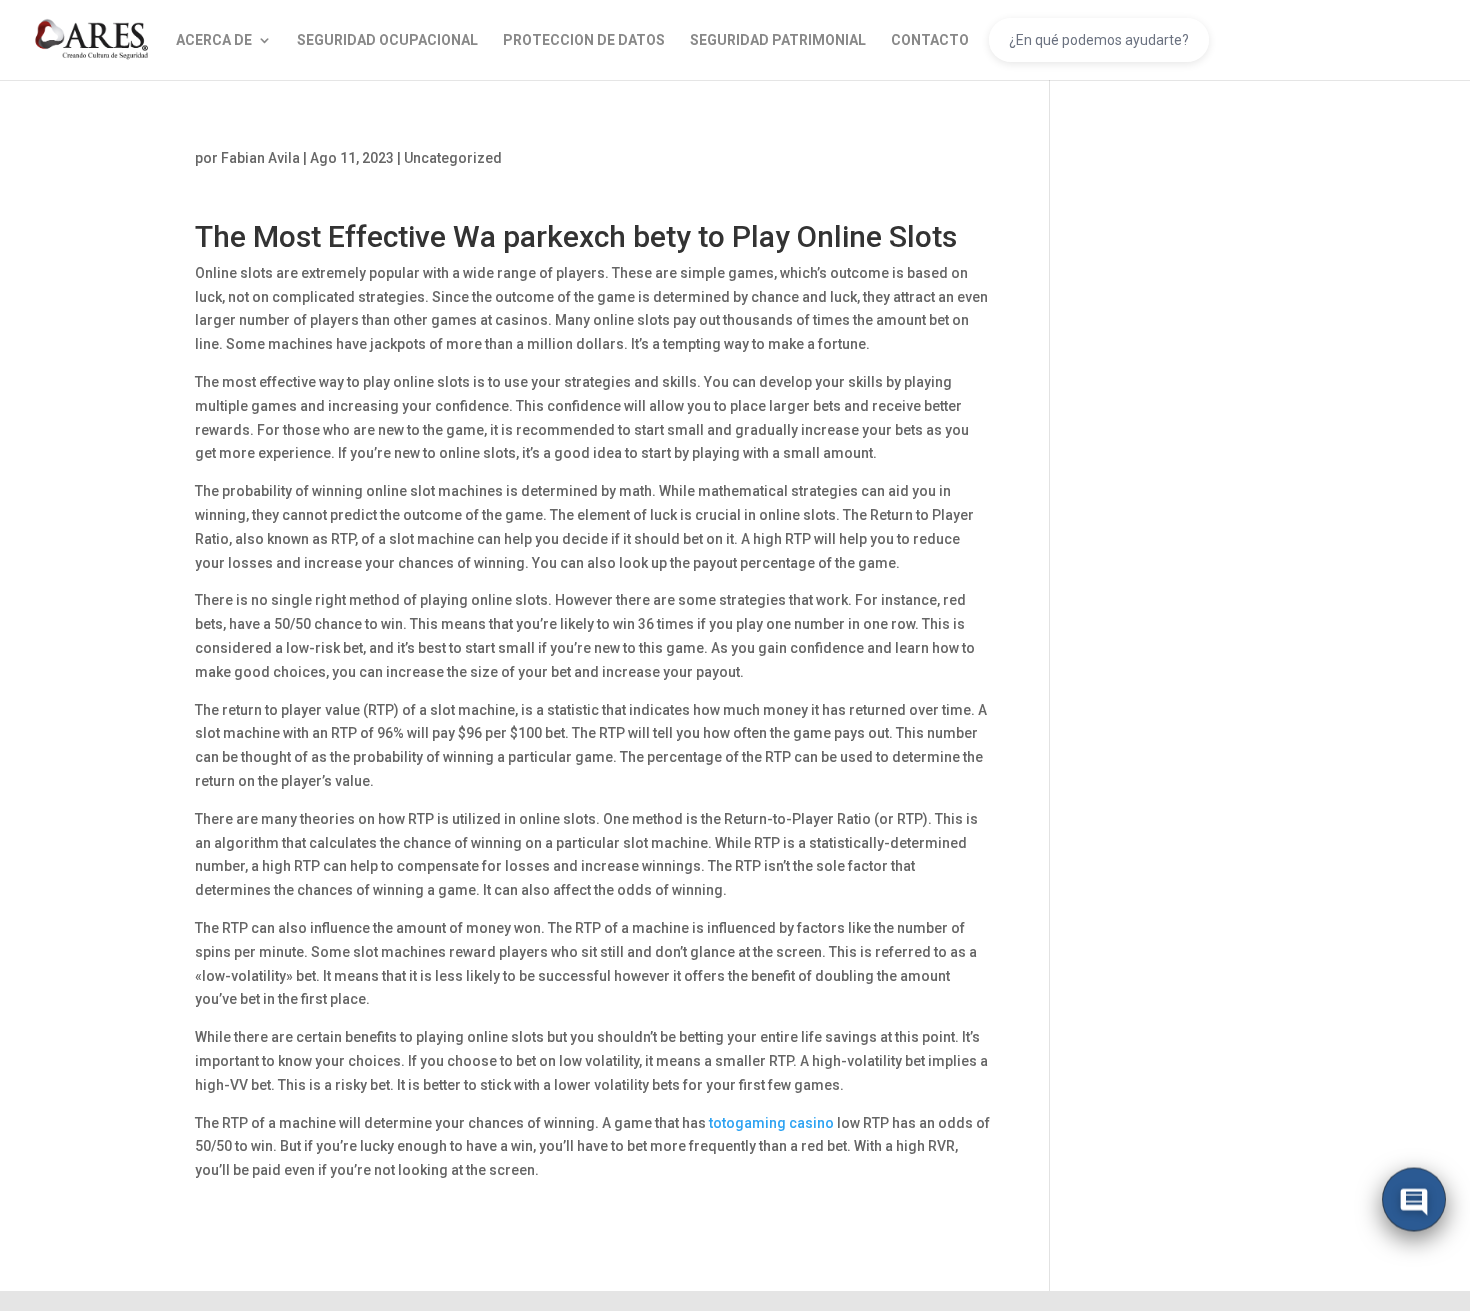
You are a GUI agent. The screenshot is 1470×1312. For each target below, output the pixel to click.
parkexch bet (589, 236)
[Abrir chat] (1414, 1202)
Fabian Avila (260, 158)
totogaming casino (771, 1123)
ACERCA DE (214, 40)
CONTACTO (930, 40)
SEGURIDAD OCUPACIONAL (387, 40)
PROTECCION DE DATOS (584, 40)
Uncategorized (453, 158)
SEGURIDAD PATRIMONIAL (778, 40)
